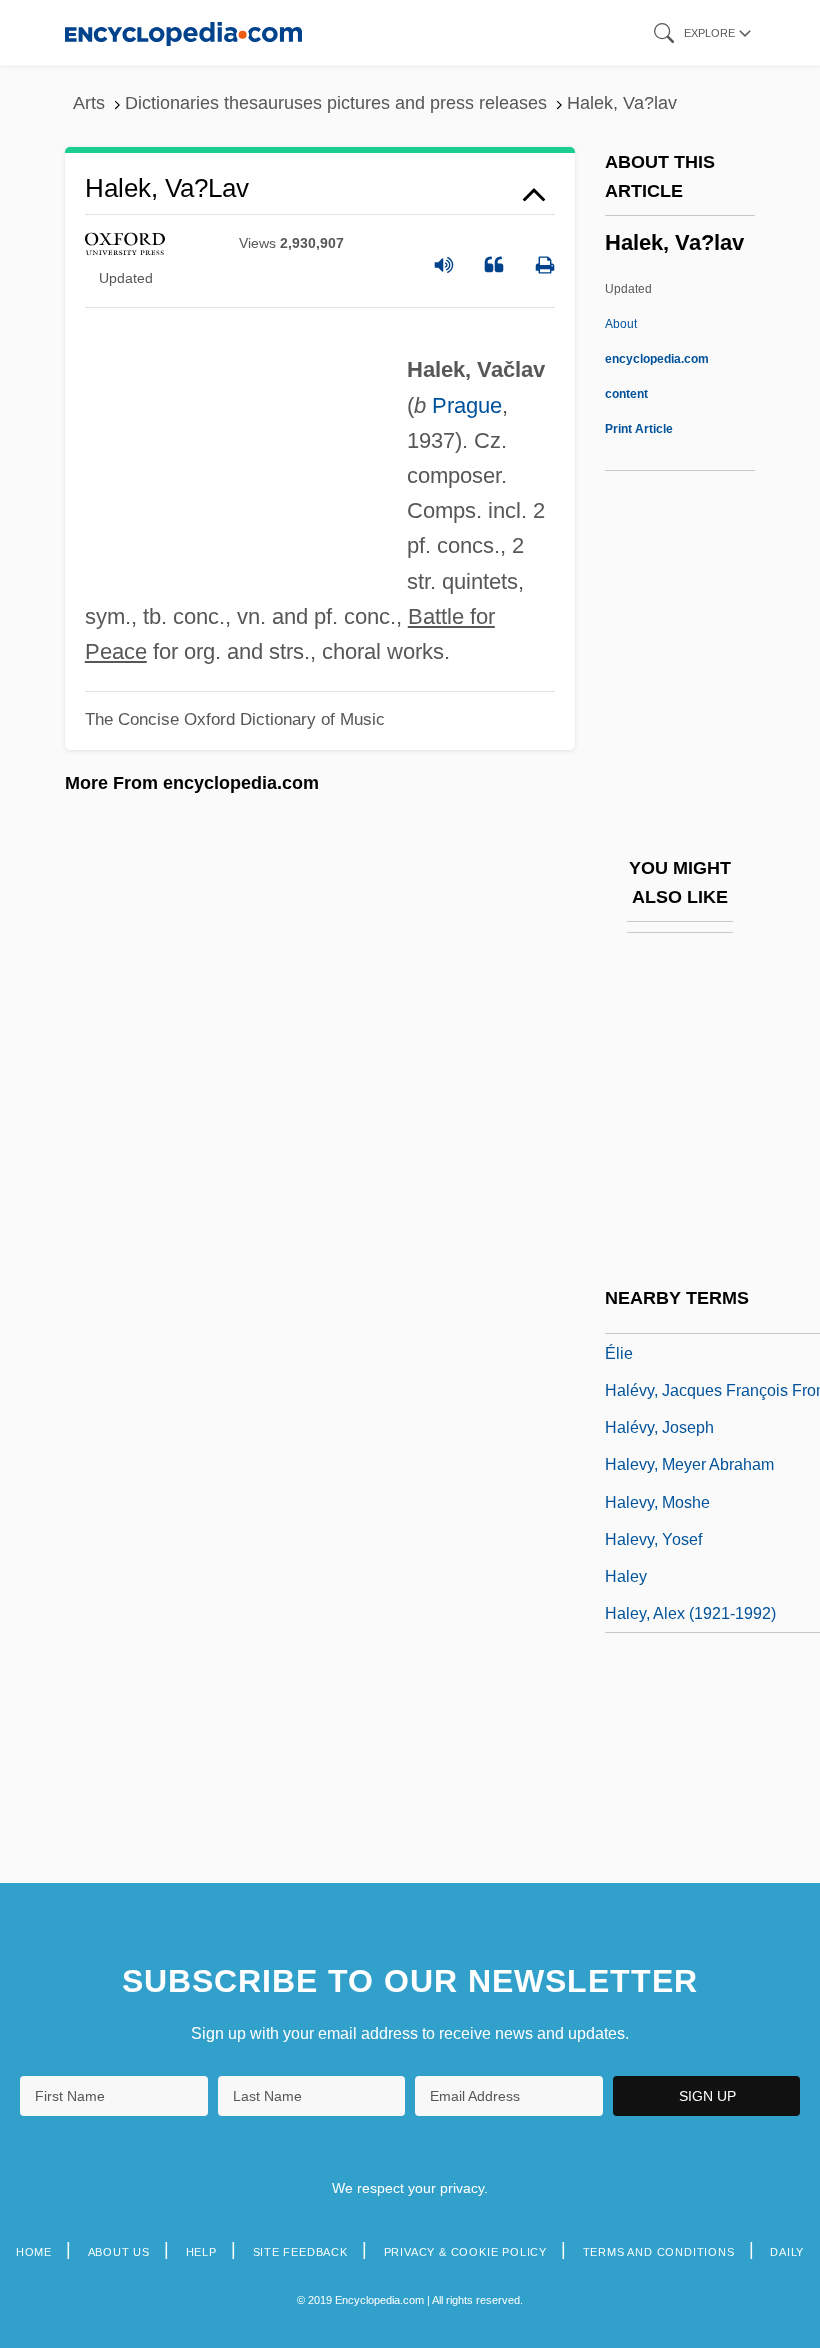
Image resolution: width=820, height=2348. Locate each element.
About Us (119, 2252)
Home (34, 2252)
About (657, 359)
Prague (467, 405)
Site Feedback (300, 2252)
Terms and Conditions (659, 2252)
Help (201, 2252)
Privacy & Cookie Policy (465, 2252)
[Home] (183, 32)
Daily (787, 2252)
